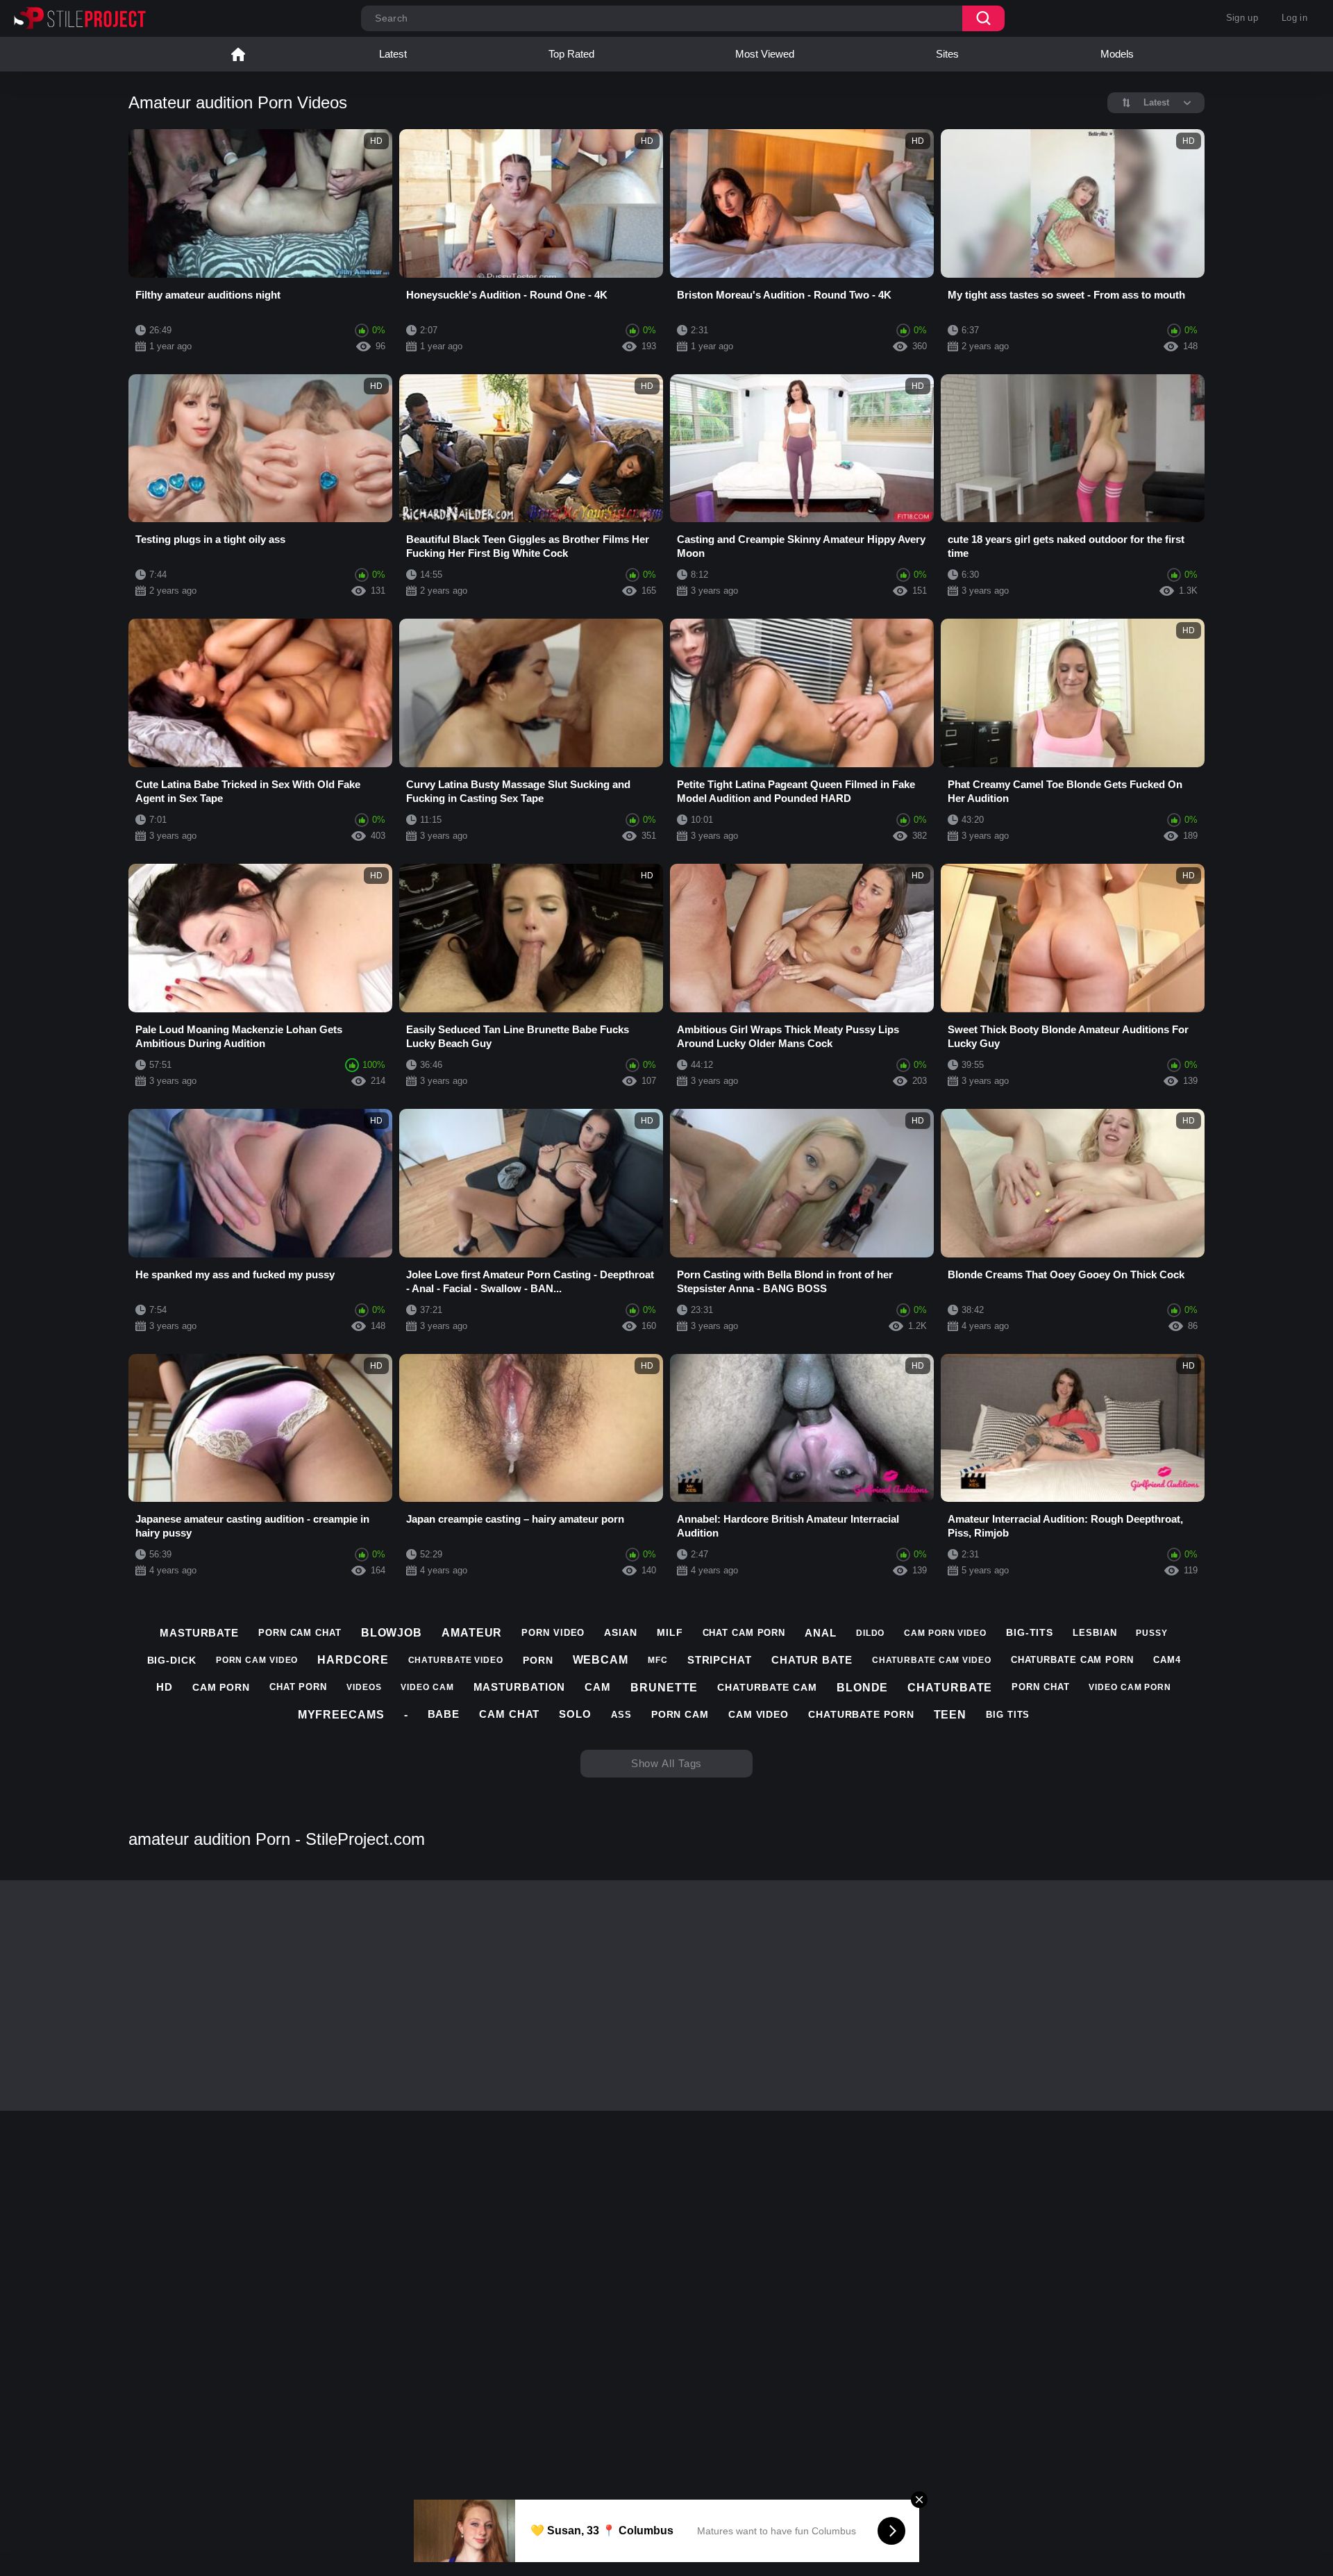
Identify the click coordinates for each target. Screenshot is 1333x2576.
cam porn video (945, 1633)
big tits (1008, 1715)
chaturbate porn (861, 1714)
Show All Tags (667, 1763)
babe (444, 1714)
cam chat (509, 1714)
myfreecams (341, 1715)
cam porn (221, 1687)
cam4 (1167, 1660)
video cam (427, 1687)
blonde (862, 1688)
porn (538, 1660)
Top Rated (571, 54)
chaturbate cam (767, 1687)
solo (575, 1714)
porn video (553, 1633)
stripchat (720, 1660)
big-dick (172, 1660)
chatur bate (812, 1660)
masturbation (520, 1687)
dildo (871, 1633)
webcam (601, 1660)
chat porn (298, 1687)
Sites (947, 54)
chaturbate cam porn (1072, 1660)
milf (670, 1632)
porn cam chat (300, 1633)
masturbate (199, 1633)
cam (598, 1687)
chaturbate (950, 1688)
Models (1117, 54)
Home (238, 54)
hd (165, 1687)
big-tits (1030, 1632)
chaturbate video (456, 1660)
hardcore (353, 1660)
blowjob (392, 1633)
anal (821, 1633)
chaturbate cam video (932, 1660)
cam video (758, 1714)
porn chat (1040, 1687)
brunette (664, 1688)
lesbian (1095, 1633)
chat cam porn (744, 1633)
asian (621, 1632)
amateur (472, 1633)
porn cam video (257, 1660)
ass (621, 1715)
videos (364, 1687)
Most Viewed (765, 54)
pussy (1152, 1633)
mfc (658, 1660)
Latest (393, 54)
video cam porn (1130, 1687)
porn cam (680, 1714)
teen (950, 1715)
